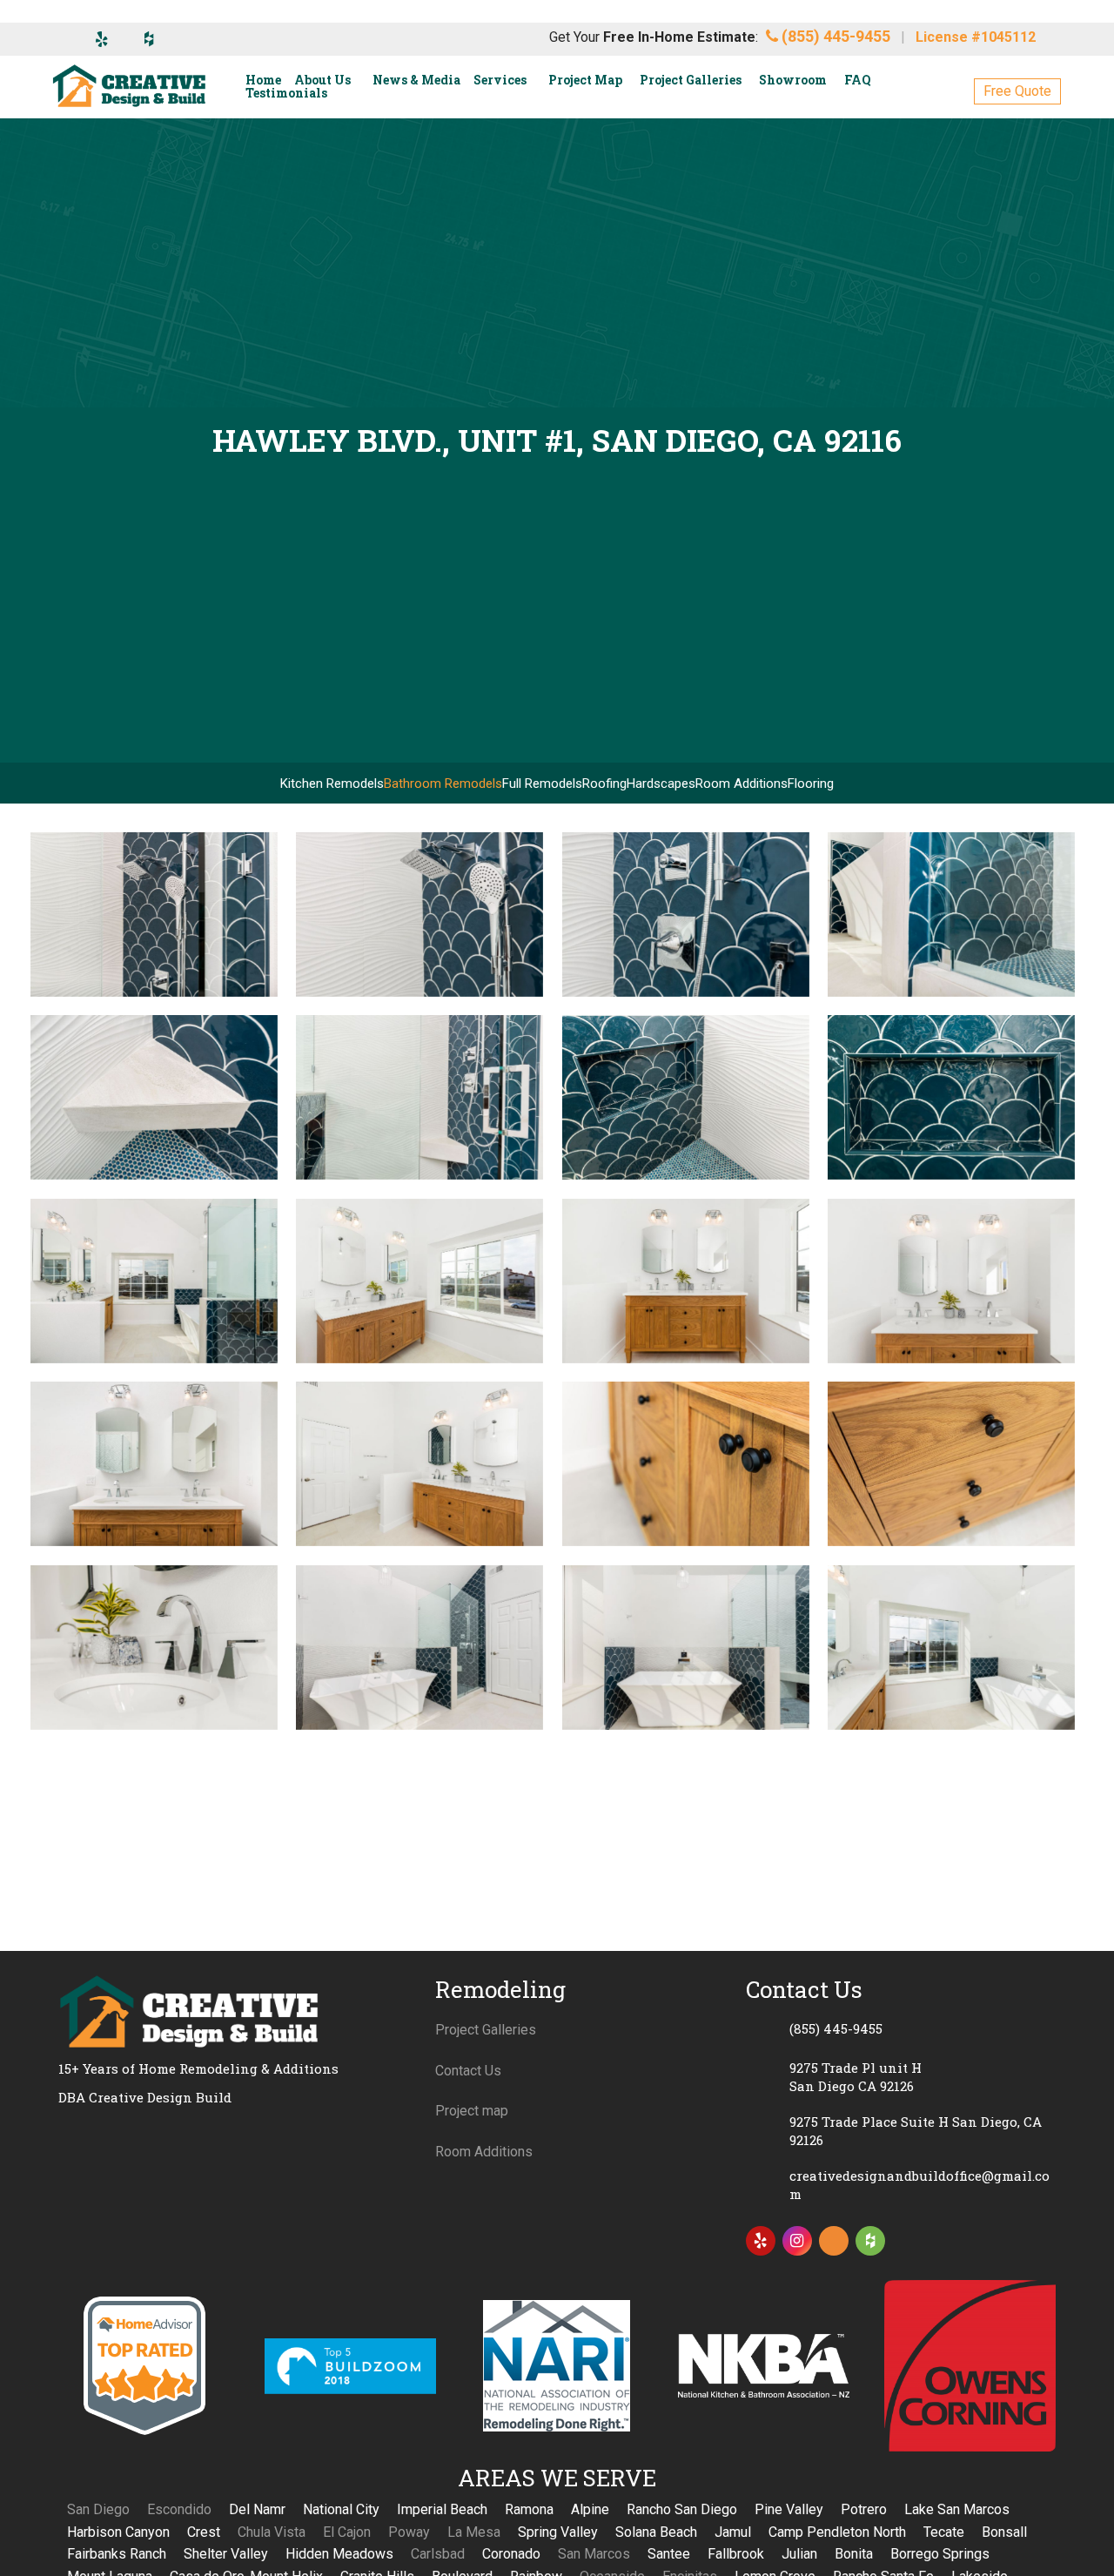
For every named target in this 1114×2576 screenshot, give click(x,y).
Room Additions (484, 2152)
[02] (419, 1281)
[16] (419, 915)
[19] (154, 1097)
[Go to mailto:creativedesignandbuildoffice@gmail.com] (901, 2185)
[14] (419, 1831)
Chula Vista (272, 2532)
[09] (154, 1648)
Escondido (179, 2509)
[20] (419, 1097)
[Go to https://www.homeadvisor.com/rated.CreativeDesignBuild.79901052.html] (834, 2244)
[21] (686, 1097)
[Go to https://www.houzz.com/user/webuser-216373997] (870, 2241)
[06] (419, 1464)
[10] (419, 1648)
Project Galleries (486, 2030)
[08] (951, 1464)
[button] (1017, 91)
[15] (154, 915)
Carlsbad (438, 2554)
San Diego (98, 2509)
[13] (154, 1831)
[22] (951, 1097)
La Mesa (474, 2532)
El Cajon (347, 2532)
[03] (686, 1281)
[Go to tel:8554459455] (901, 2028)
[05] (154, 1464)
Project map (472, 2111)
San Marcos (594, 2554)
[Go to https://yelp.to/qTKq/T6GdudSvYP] (761, 2241)
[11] (686, 1648)
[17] (686, 915)
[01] (154, 1281)
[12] (951, 1648)
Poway (409, 2532)
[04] (951, 1281)
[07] (686, 1464)
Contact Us (468, 2071)
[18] (951, 915)
